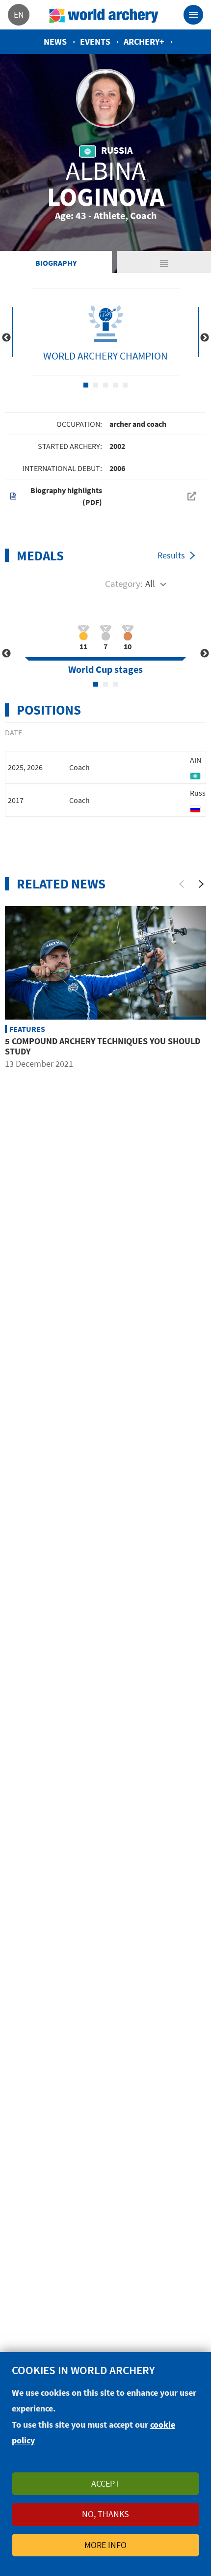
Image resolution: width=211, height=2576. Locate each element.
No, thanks (105, 2514)
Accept (105, 2483)
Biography (56, 263)
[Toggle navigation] (193, 15)
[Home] (104, 15)
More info (105, 2545)
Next (205, 338)
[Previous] (182, 884)
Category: (124, 583)
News (55, 42)
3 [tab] (105, 385)
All (150, 583)
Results (171, 555)
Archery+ (144, 42)
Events (95, 42)
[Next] (201, 884)
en (19, 14)
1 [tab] (86, 385)
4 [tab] (115, 385)
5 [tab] (125, 385)
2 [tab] (96, 385)
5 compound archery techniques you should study (103, 1046)
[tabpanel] (105, 332)
